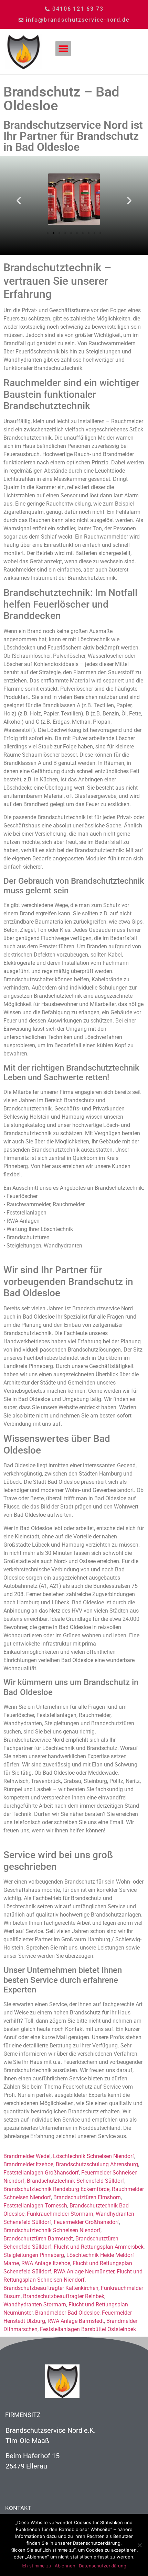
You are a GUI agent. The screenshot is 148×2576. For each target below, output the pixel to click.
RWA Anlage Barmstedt (76, 2321)
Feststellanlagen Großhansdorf (41, 2173)
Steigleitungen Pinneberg (34, 2255)
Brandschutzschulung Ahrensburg (97, 2164)
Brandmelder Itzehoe (28, 2164)
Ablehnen (65, 2566)
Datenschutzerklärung (103, 2566)
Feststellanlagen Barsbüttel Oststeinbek (88, 2329)
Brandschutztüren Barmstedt (38, 2239)
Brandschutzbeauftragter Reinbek (64, 2296)
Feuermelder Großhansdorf (86, 2222)
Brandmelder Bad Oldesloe (67, 2313)
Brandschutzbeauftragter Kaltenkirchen (51, 2288)
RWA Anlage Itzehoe (46, 2263)
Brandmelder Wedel (27, 2156)
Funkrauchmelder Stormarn (60, 2214)
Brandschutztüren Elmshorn (87, 2197)
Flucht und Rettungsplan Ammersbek (99, 2247)
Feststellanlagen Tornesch (35, 2206)
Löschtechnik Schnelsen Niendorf (94, 2156)
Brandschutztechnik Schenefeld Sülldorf (76, 2181)
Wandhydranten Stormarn (35, 2304)
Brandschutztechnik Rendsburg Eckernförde (56, 2189)
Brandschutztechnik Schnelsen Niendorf (52, 2230)
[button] (63, 49)
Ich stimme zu (36, 2566)
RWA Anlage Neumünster (84, 2272)
